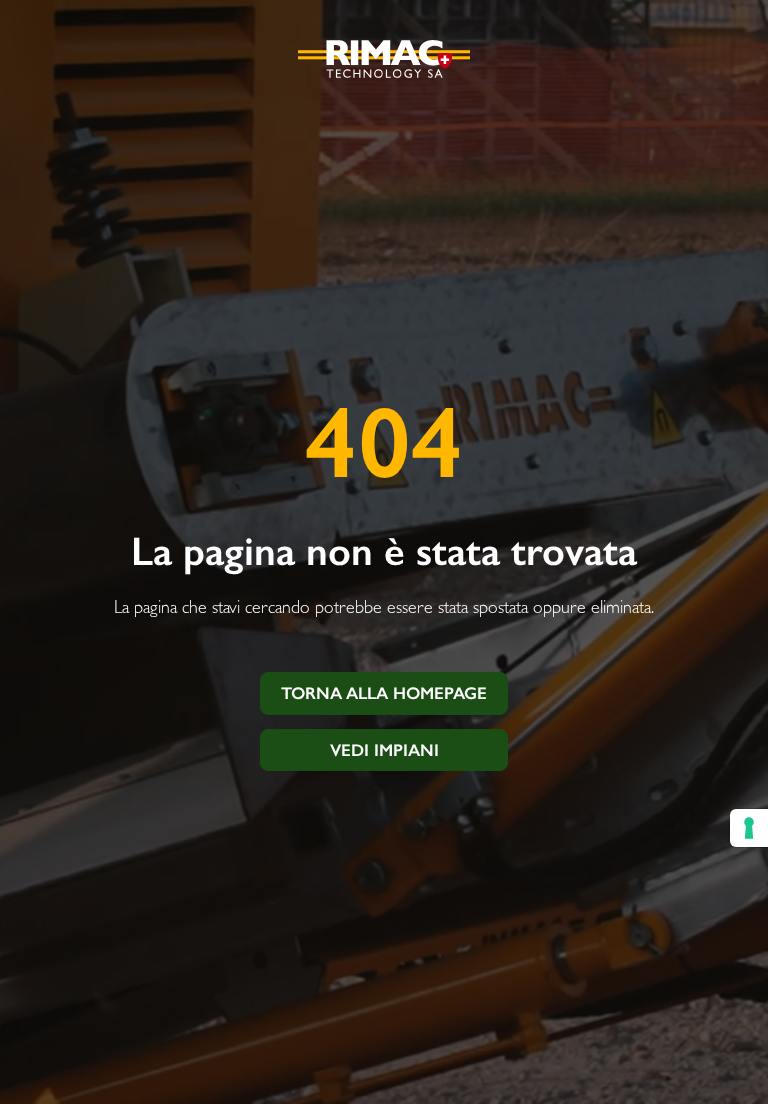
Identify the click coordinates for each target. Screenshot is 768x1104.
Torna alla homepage (384, 693)
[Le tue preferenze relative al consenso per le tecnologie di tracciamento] (749, 828)
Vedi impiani (384, 750)
